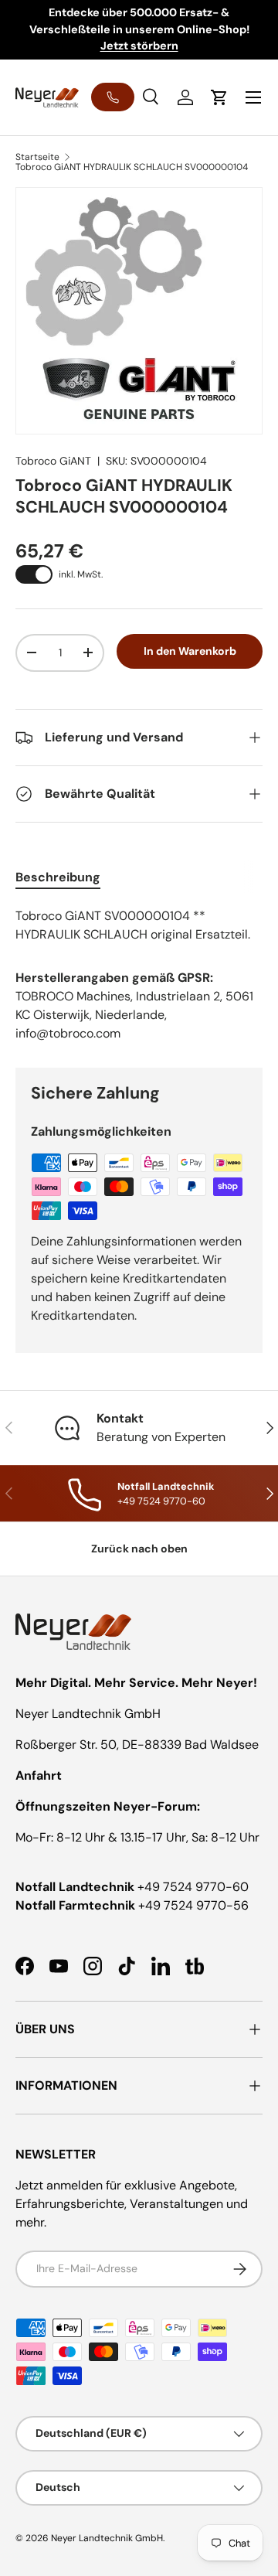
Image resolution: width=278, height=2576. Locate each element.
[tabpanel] (139, 925)
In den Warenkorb (190, 651)
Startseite (37, 157)
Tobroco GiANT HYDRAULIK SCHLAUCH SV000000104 (132, 167)
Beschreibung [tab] (58, 877)
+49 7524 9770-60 (193, 1887)
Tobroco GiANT (53, 461)
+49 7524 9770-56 (193, 1905)
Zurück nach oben (139, 1549)
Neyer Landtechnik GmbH (107, 2538)
